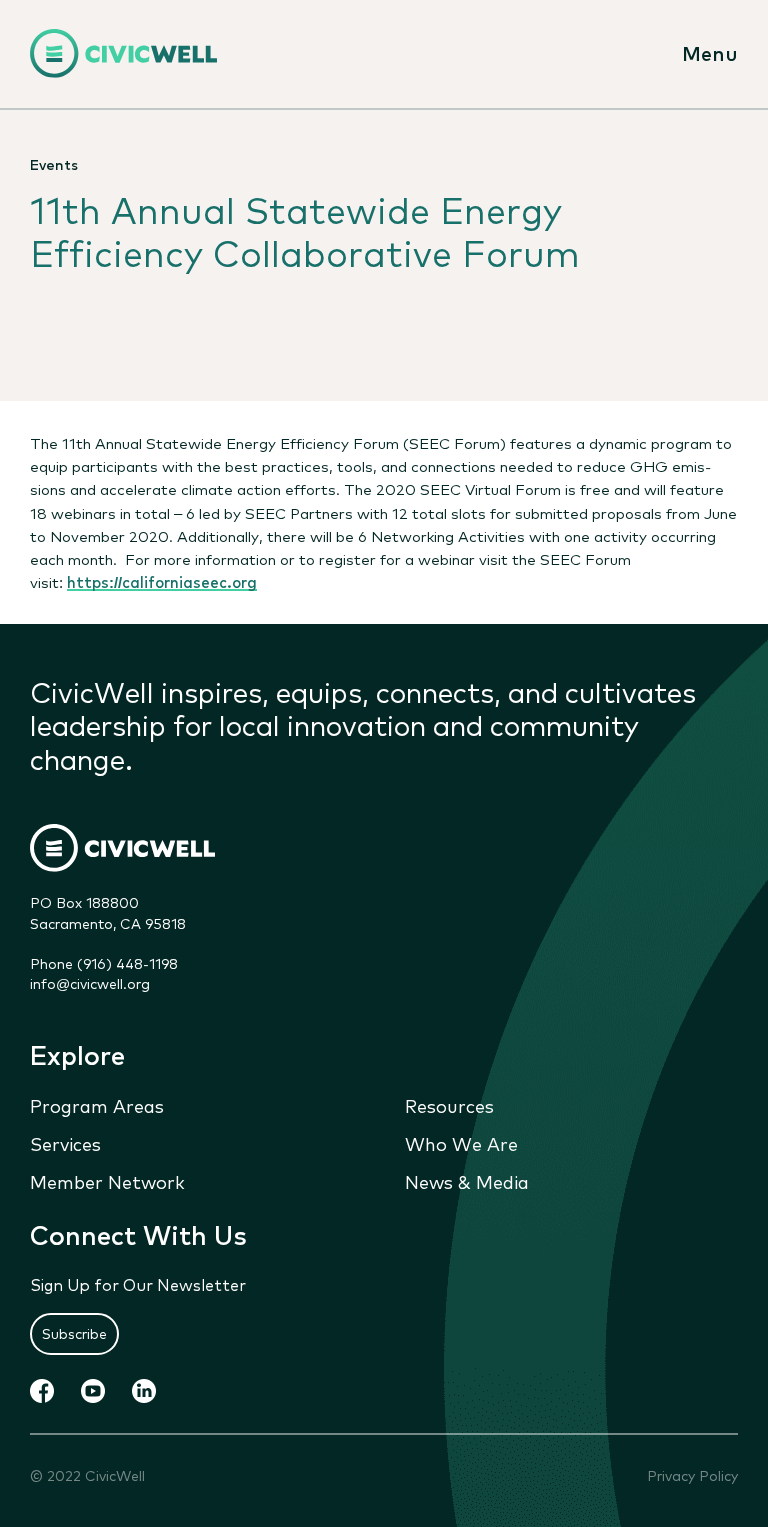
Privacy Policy (692, 1475)
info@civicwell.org (90, 983)
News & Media (467, 1181)
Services (65, 1143)
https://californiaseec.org (162, 581)
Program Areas (97, 1105)
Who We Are (461, 1143)
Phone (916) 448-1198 (104, 963)
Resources (449, 1105)
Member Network (107, 1181)
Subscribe (74, 1333)
